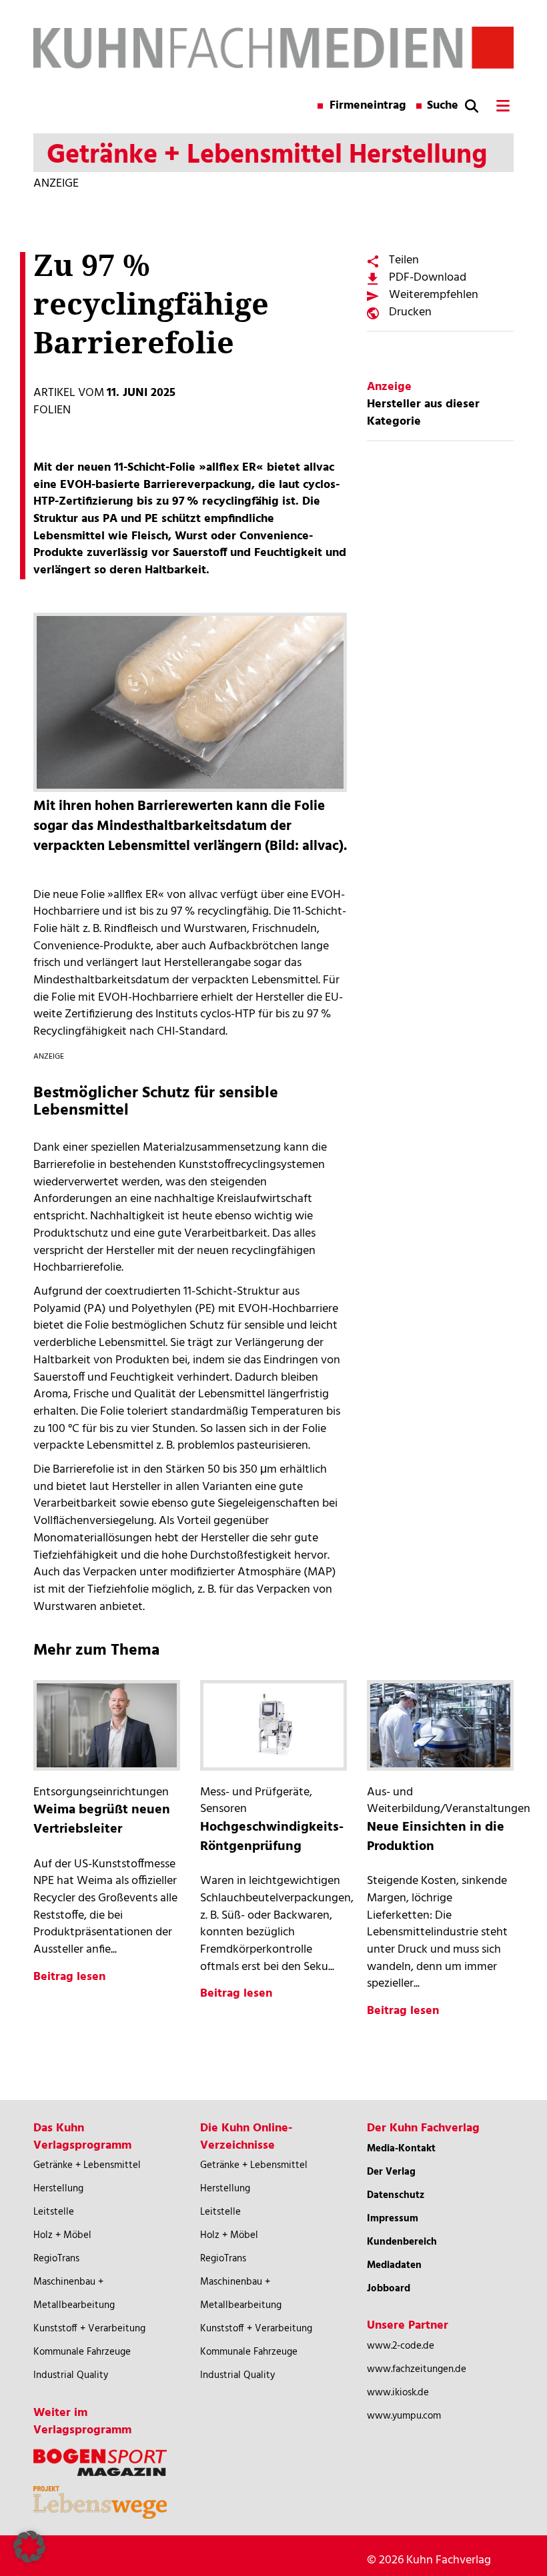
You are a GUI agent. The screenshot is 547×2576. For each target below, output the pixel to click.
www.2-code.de (401, 2346)
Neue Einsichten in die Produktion (436, 1837)
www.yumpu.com (404, 2416)
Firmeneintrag (368, 106)
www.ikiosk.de (398, 2393)
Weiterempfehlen (434, 295)
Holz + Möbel (62, 2235)
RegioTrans (56, 2259)
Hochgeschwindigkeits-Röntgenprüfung (272, 1837)
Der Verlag (391, 2172)
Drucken (410, 312)
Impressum (393, 2219)
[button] (29, 2547)
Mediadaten (394, 2265)
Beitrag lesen (69, 1977)
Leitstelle (54, 2212)
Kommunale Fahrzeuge (82, 2352)
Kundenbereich (402, 2242)
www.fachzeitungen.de (417, 2369)
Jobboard (389, 2289)
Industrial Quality (71, 2375)
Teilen (404, 260)
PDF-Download (428, 278)
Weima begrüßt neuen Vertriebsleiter (102, 1820)
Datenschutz (396, 2195)
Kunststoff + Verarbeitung (89, 2329)
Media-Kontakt (401, 2149)
